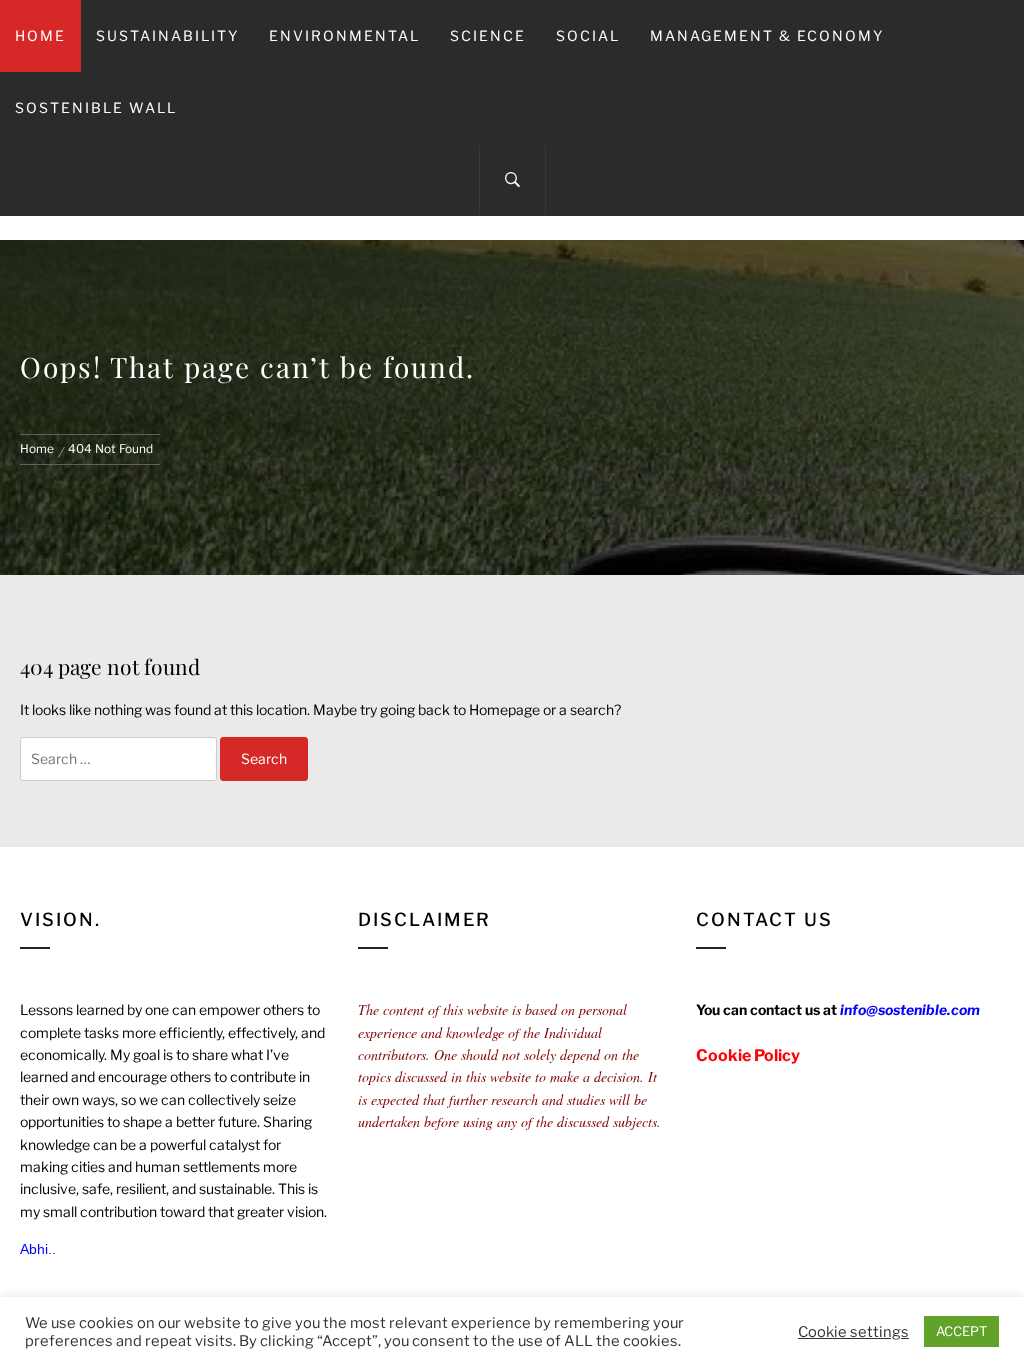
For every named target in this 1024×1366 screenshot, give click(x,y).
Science (488, 35)
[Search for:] (118, 759)
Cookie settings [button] (853, 1332)
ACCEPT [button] (961, 1331)
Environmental (344, 35)
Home (40, 35)
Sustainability (167, 35)
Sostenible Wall (96, 107)
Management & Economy (767, 35)
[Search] (512, 180)
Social (588, 35)
